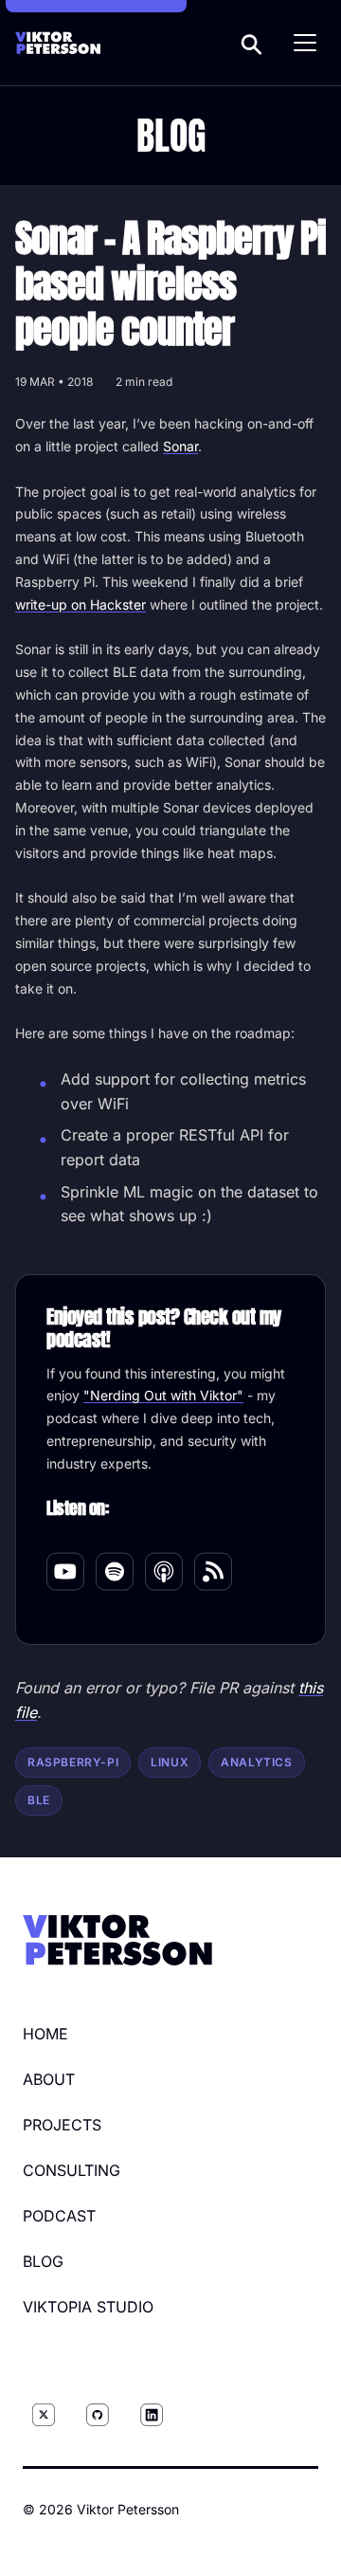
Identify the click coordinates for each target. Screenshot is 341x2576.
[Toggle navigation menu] (305, 43)
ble (39, 1800)
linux (170, 1762)
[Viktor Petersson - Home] (58, 43)
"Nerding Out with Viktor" (163, 1395)
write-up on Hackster (81, 604)
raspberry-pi (73, 1762)
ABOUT (49, 2079)
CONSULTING (72, 2170)
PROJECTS (62, 2125)
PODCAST (59, 2216)
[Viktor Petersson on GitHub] (98, 2415)
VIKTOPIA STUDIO (88, 2307)
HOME (45, 2034)
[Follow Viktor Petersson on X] (44, 2415)
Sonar (180, 446)
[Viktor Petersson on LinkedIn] (152, 2415)
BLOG (43, 2261)
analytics (256, 1762)
